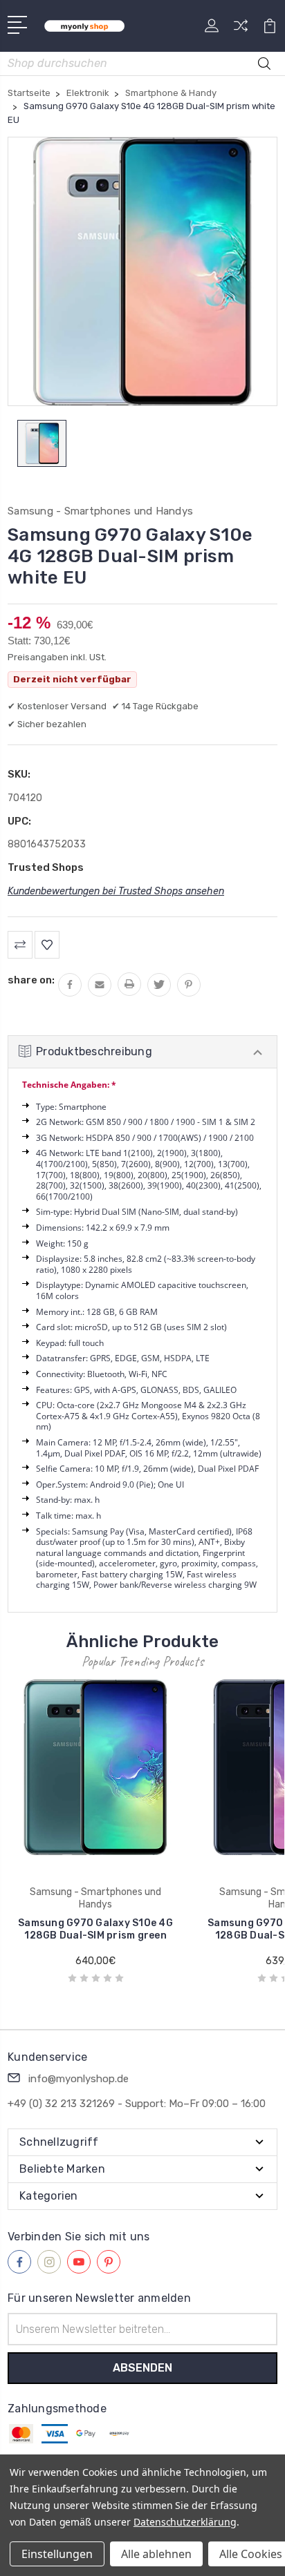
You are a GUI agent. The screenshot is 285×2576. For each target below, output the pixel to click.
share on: (31, 980)
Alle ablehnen (156, 2554)
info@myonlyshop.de (79, 2079)
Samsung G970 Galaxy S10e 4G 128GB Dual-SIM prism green (95, 1929)
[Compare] (241, 30)
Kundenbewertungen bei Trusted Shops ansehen (116, 891)
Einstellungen (57, 2554)
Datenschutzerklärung (185, 2522)
